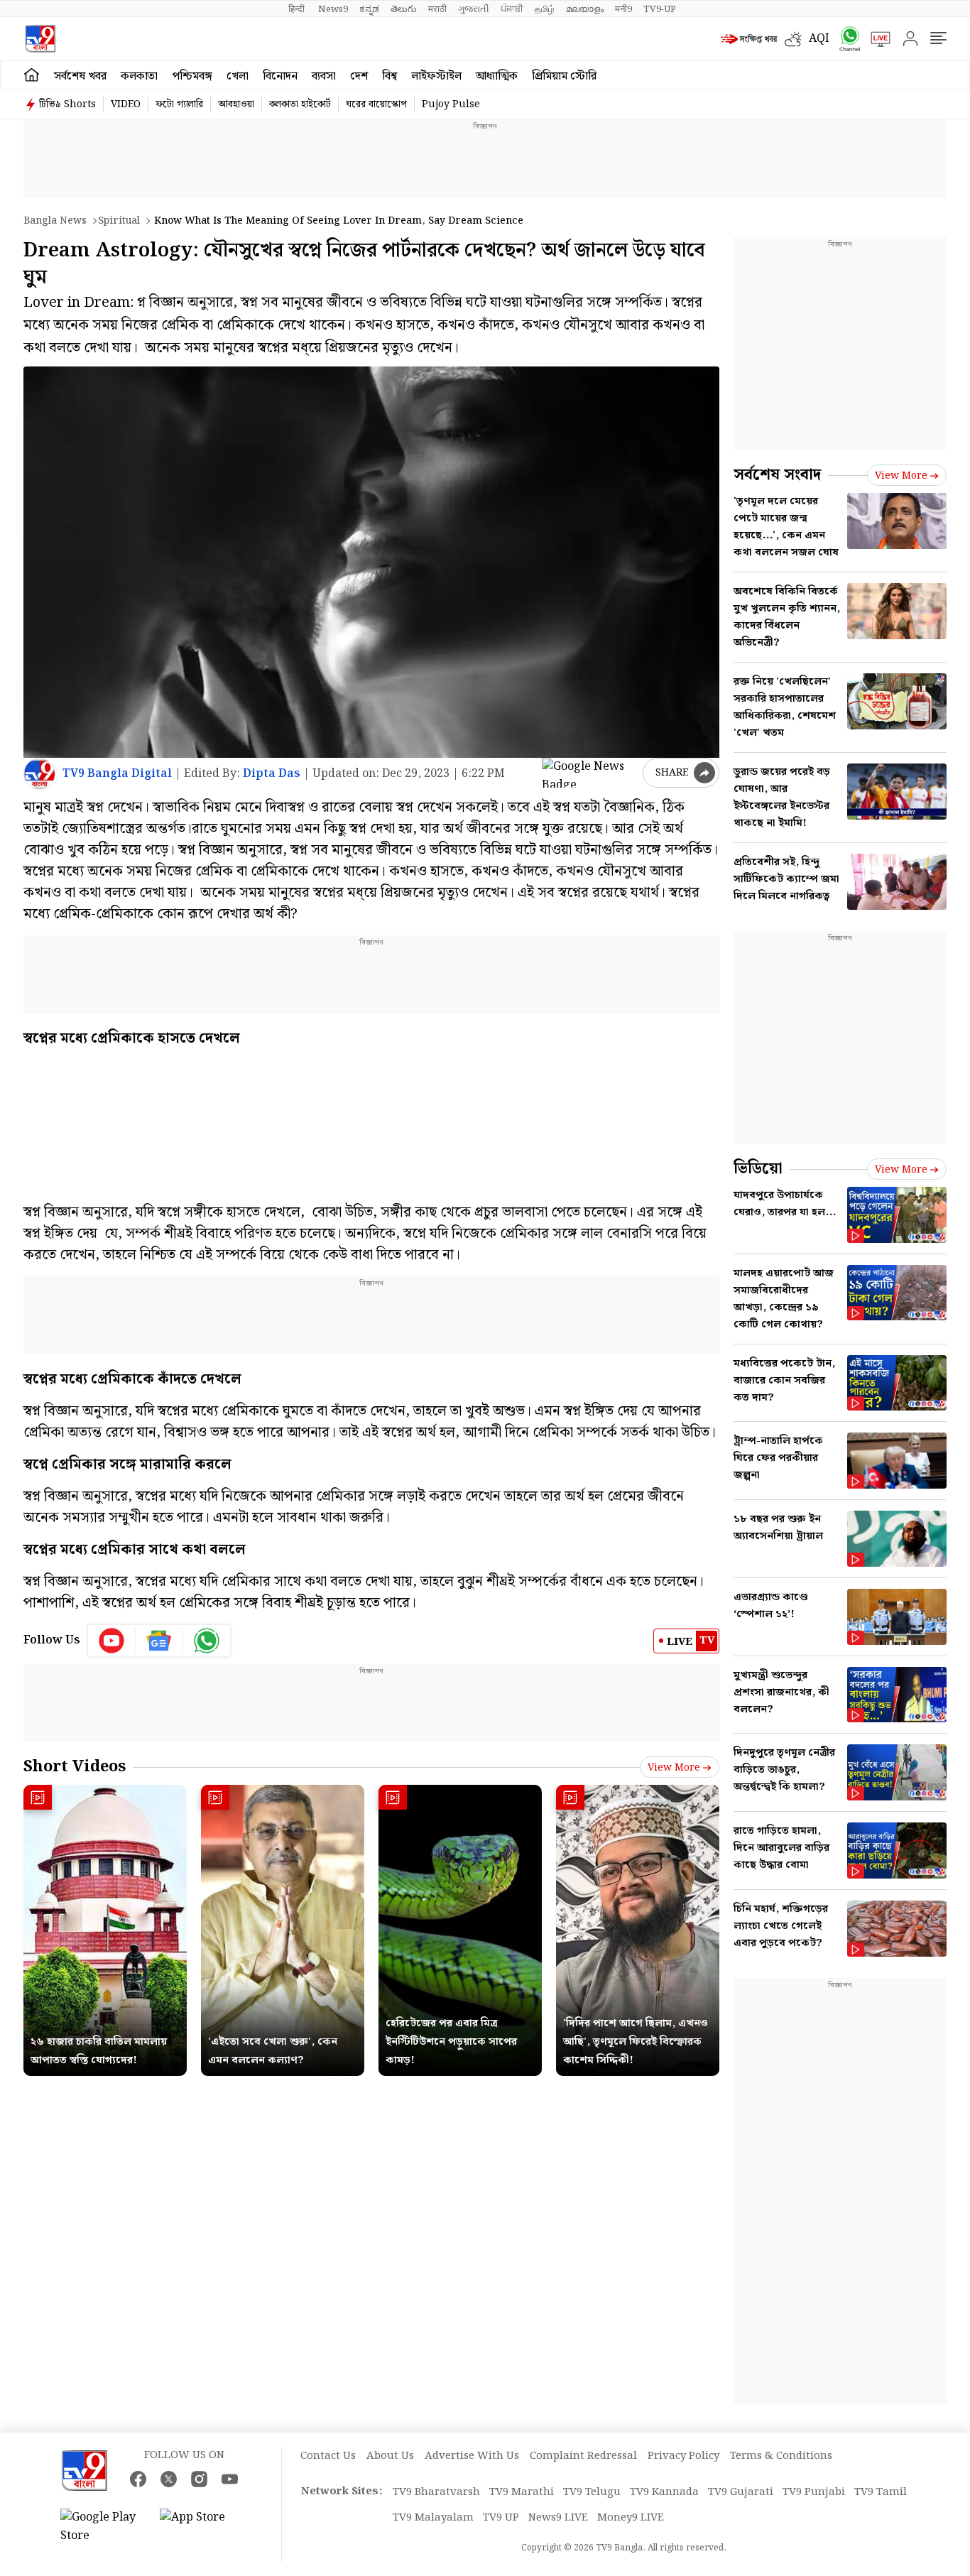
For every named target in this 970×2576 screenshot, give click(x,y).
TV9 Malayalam (433, 2518)
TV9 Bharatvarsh (436, 2492)
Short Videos (75, 1767)
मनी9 (623, 9)
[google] (589, 773)
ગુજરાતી (474, 9)
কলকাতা (139, 76)
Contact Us (328, 2456)
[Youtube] (112, 1641)
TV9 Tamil (881, 2492)
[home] (32, 75)
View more (674, 1768)
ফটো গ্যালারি (179, 104)
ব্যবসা (324, 76)
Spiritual (119, 221)
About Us (390, 2456)
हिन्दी (298, 9)
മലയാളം (585, 9)
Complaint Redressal (583, 2456)
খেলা (238, 76)
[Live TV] (876, 39)
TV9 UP (501, 2518)
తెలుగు (404, 9)
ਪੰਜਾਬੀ (512, 9)
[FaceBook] (138, 2479)
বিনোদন (280, 76)
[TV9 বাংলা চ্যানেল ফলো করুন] (845, 39)
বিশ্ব (389, 76)
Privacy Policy (683, 2456)
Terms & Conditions (781, 2456)
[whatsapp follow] (207, 1641)
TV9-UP (660, 9)
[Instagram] (199, 2479)
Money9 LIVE (631, 2518)
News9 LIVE (558, 2518)
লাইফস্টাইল (436, 76)
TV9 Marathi (522, 2492)
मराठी (437, 9)
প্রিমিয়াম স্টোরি (564, 76)
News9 (333, 9)
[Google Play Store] (103, 2527)
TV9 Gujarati (741, 2492)
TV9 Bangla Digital (117, 774)
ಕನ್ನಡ (369, 9)
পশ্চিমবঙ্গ (192, 76)
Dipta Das (272, 774)
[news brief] (749, 39)
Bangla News (55, 221)
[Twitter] (169, 2479)
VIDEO (126, 104)
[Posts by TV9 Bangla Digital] (39, 774)
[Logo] (40, 39)
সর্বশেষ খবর (80, 76)
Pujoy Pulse (451, 104)
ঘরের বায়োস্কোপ (376, 104)
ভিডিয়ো (758, 1169)
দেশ (359, 76)
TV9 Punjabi (814, 2492)
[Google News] (159, 1641)
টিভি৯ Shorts (67, 104)
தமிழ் (545, 9)
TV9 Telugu (592, 2492)
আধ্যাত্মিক (497, 76)
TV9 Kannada (664, 2492)
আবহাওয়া (236, 104)
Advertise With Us (472, 2456)
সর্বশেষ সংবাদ (777, 475)
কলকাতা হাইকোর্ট (300, 104)
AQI (819, 39)
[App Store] (202, 2527)
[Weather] (797, 39)
